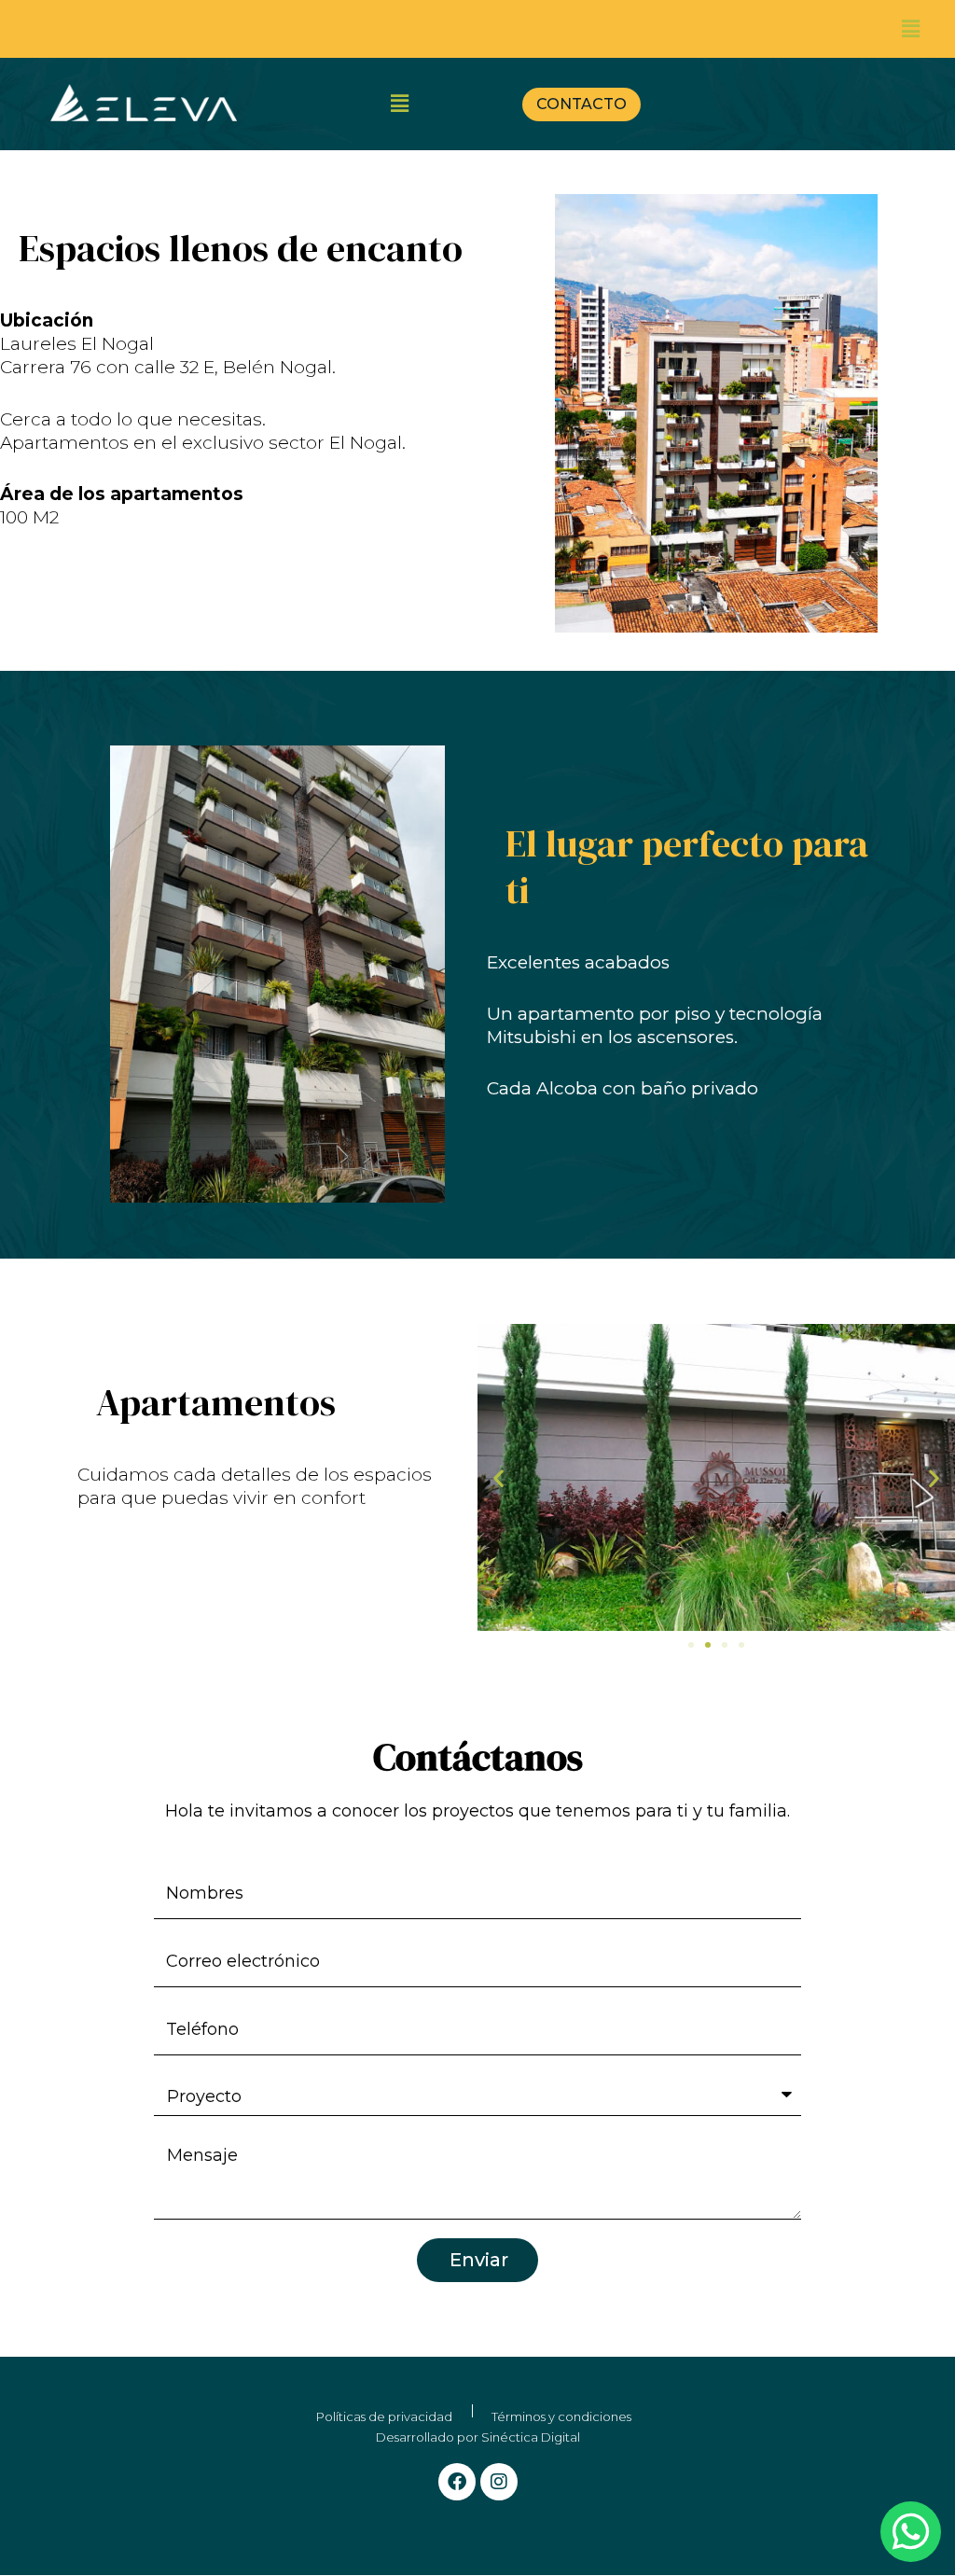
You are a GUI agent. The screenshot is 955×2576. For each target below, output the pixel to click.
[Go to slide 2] (708, 1645)
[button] (911, 29)
